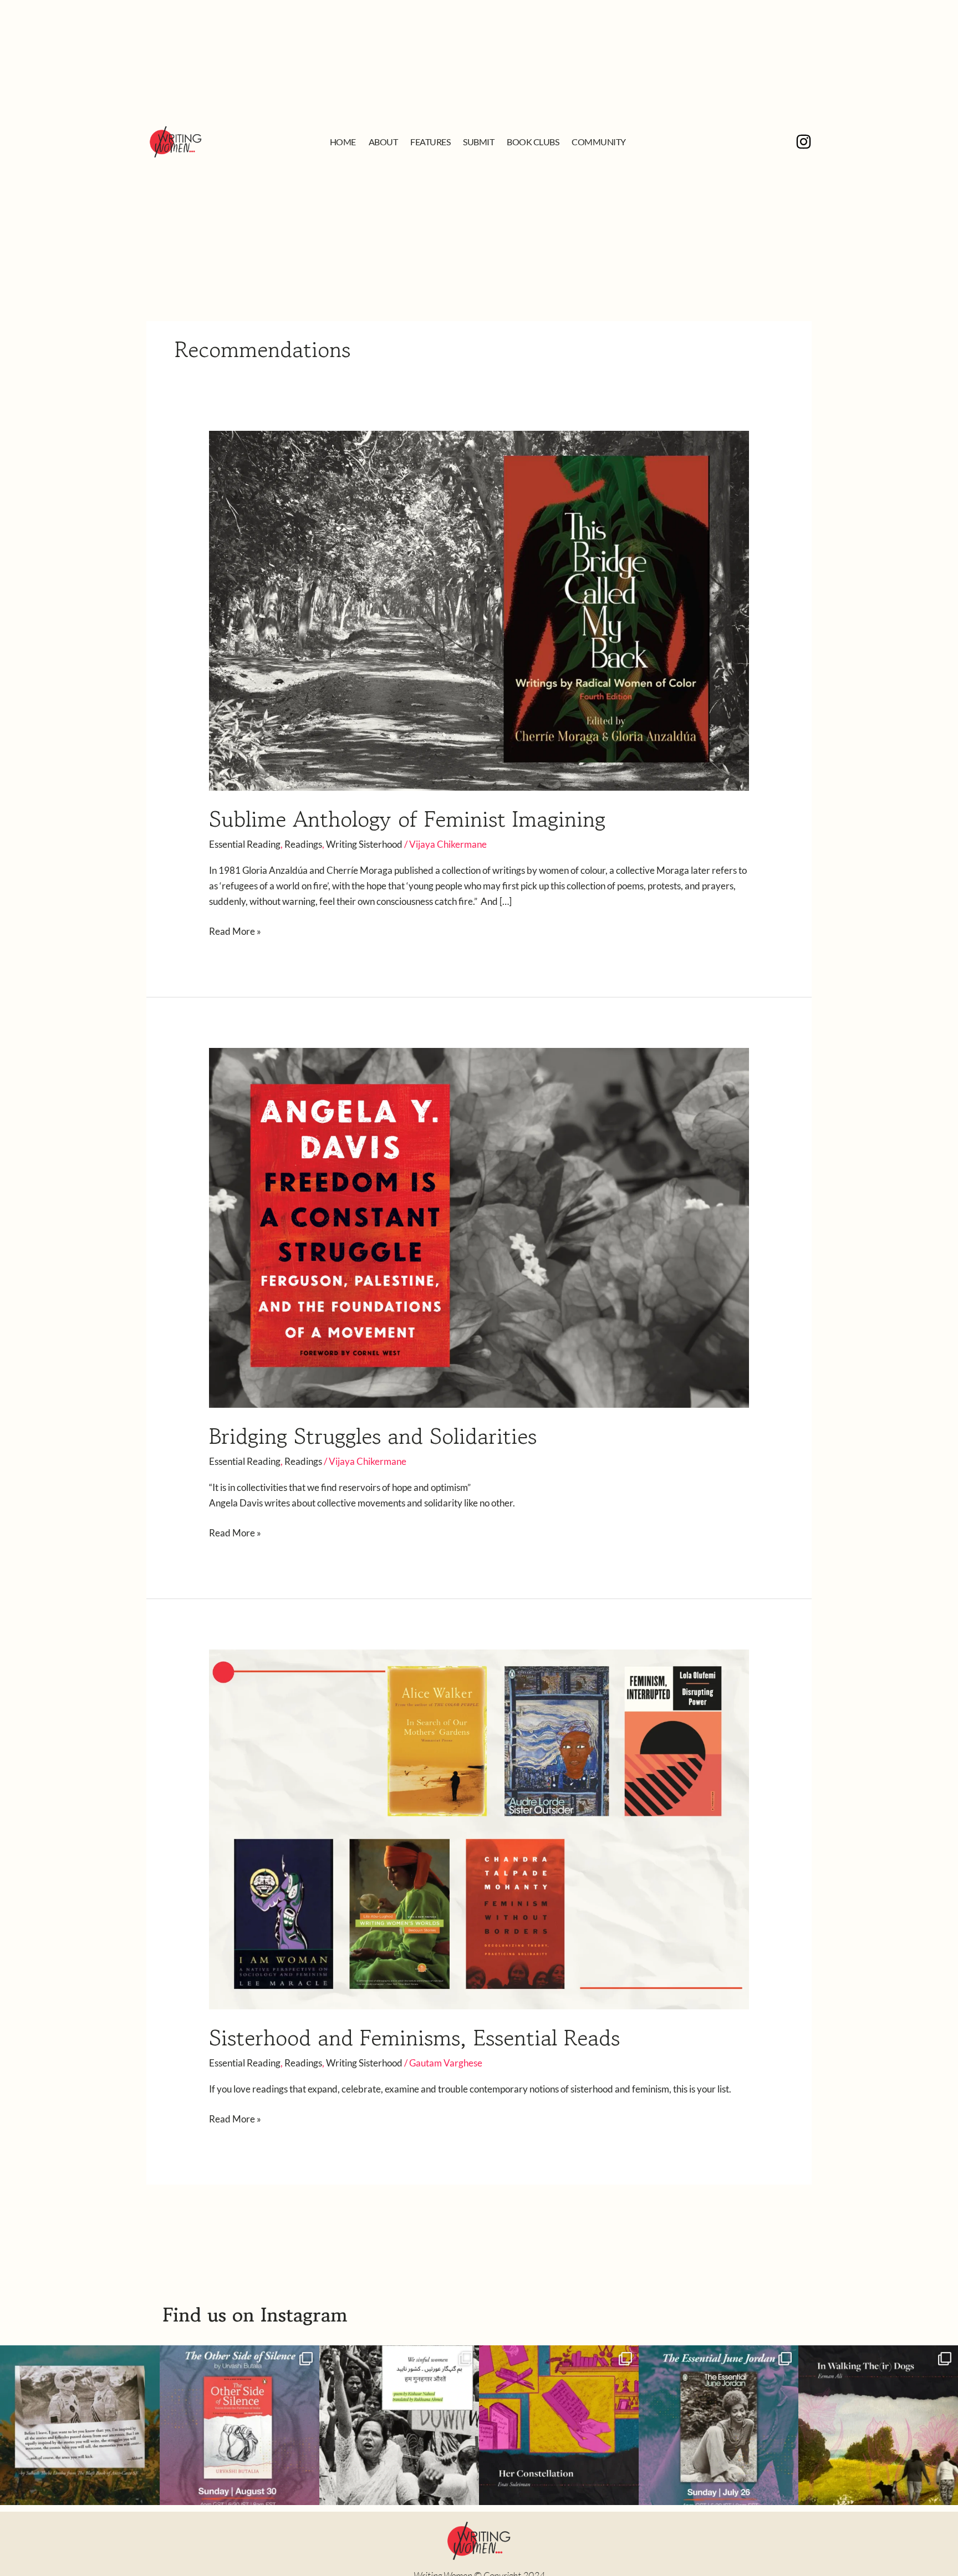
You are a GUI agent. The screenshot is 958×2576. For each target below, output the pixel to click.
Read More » (235, 930)
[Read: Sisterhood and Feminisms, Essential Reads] (479, 1828)
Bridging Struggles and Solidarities (373, 1436)
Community (599, 142)
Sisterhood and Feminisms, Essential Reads (414, 2038)
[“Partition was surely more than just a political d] (239, 2425)
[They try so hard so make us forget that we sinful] (399, 2425)
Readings (303, 844)
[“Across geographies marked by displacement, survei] (878, 2425)
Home (343, 142)
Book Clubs (533, 142)
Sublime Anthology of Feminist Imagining (407, 819)
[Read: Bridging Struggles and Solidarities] (479, 1227)
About (383, 142)
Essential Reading (245, 844)
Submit (478, 142)
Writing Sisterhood (364, 844)
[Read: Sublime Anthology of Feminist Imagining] (479, 610)
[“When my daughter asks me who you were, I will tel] (559, 2425)
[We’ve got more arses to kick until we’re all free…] (80, 2425)
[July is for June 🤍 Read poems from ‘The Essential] (718, 2425)
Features (430, 142)
